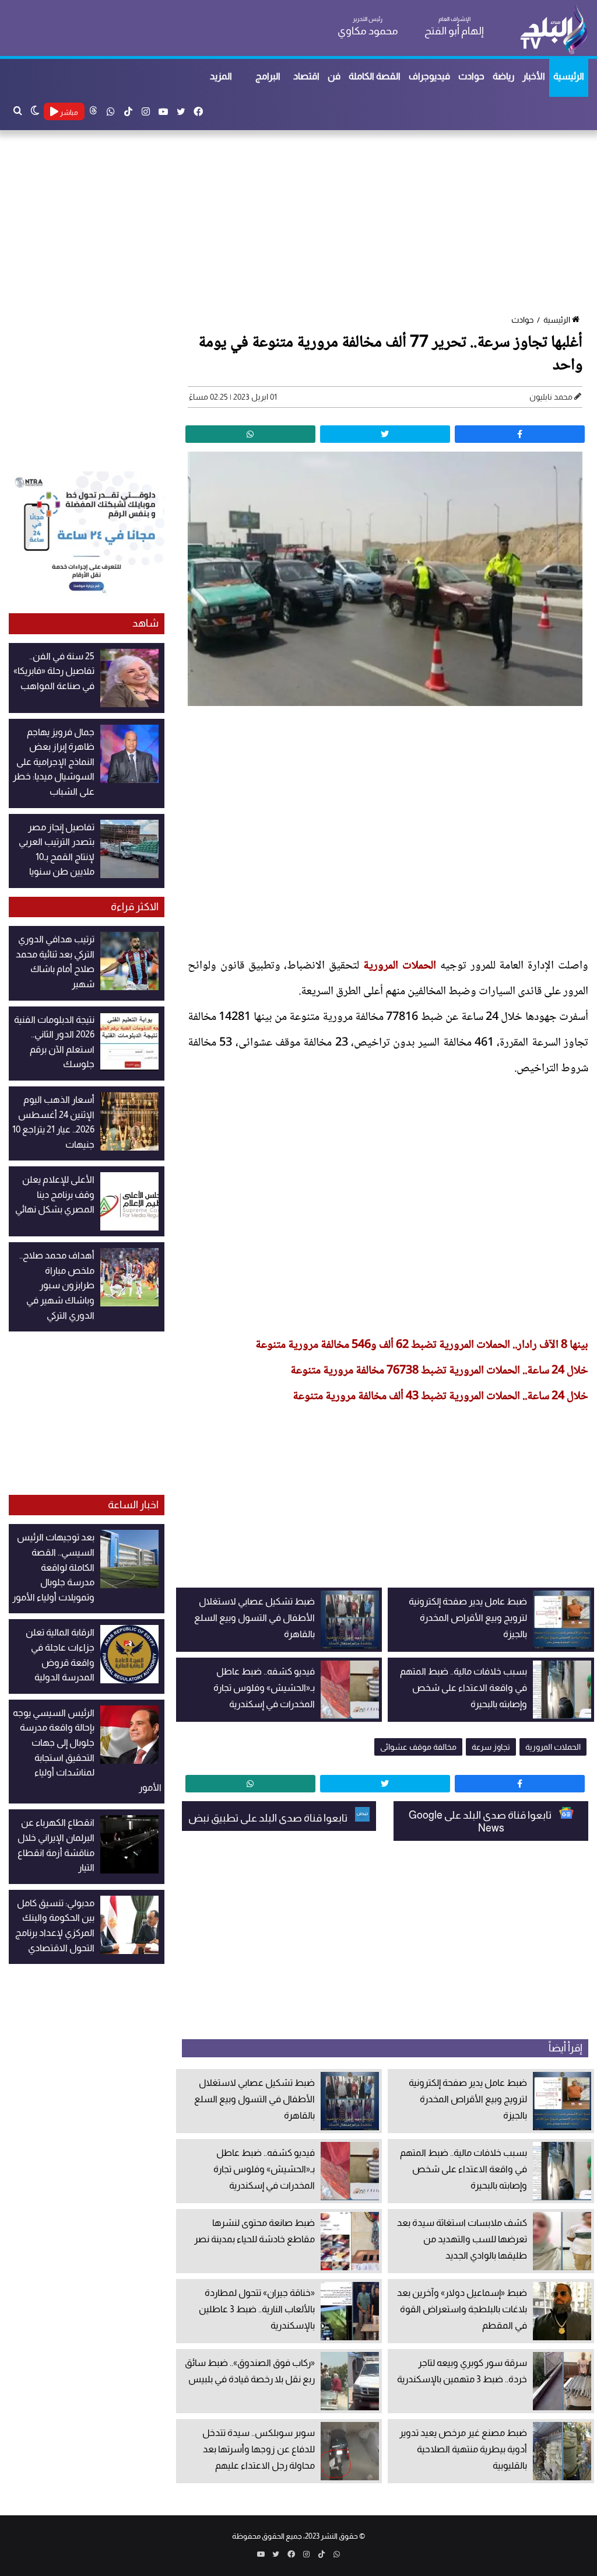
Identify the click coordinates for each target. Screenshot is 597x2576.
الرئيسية (569, 76)
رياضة (503, 76)
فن (334, 76)
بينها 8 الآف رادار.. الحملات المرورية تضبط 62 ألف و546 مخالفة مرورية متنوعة (422, 1345)
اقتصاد (306, 76)
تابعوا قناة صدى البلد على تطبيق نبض (269, 1818)
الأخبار (534, 76)
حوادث (471, 76)
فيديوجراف (429, 76)
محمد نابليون (551, 397)
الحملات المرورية (402, 966)
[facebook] (520, 434)
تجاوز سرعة (491, 1747)
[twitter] (385, 434)
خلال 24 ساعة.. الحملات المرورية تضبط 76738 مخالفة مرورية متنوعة (439, 1371)
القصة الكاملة (375, 76)
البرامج (268, 76)
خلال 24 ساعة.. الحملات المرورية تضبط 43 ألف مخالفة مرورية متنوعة (440, 1397)
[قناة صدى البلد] (554, 29)
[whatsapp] (250, 434)
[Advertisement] (298, 223)
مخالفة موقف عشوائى (418, 1747)
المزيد (221, 76)
